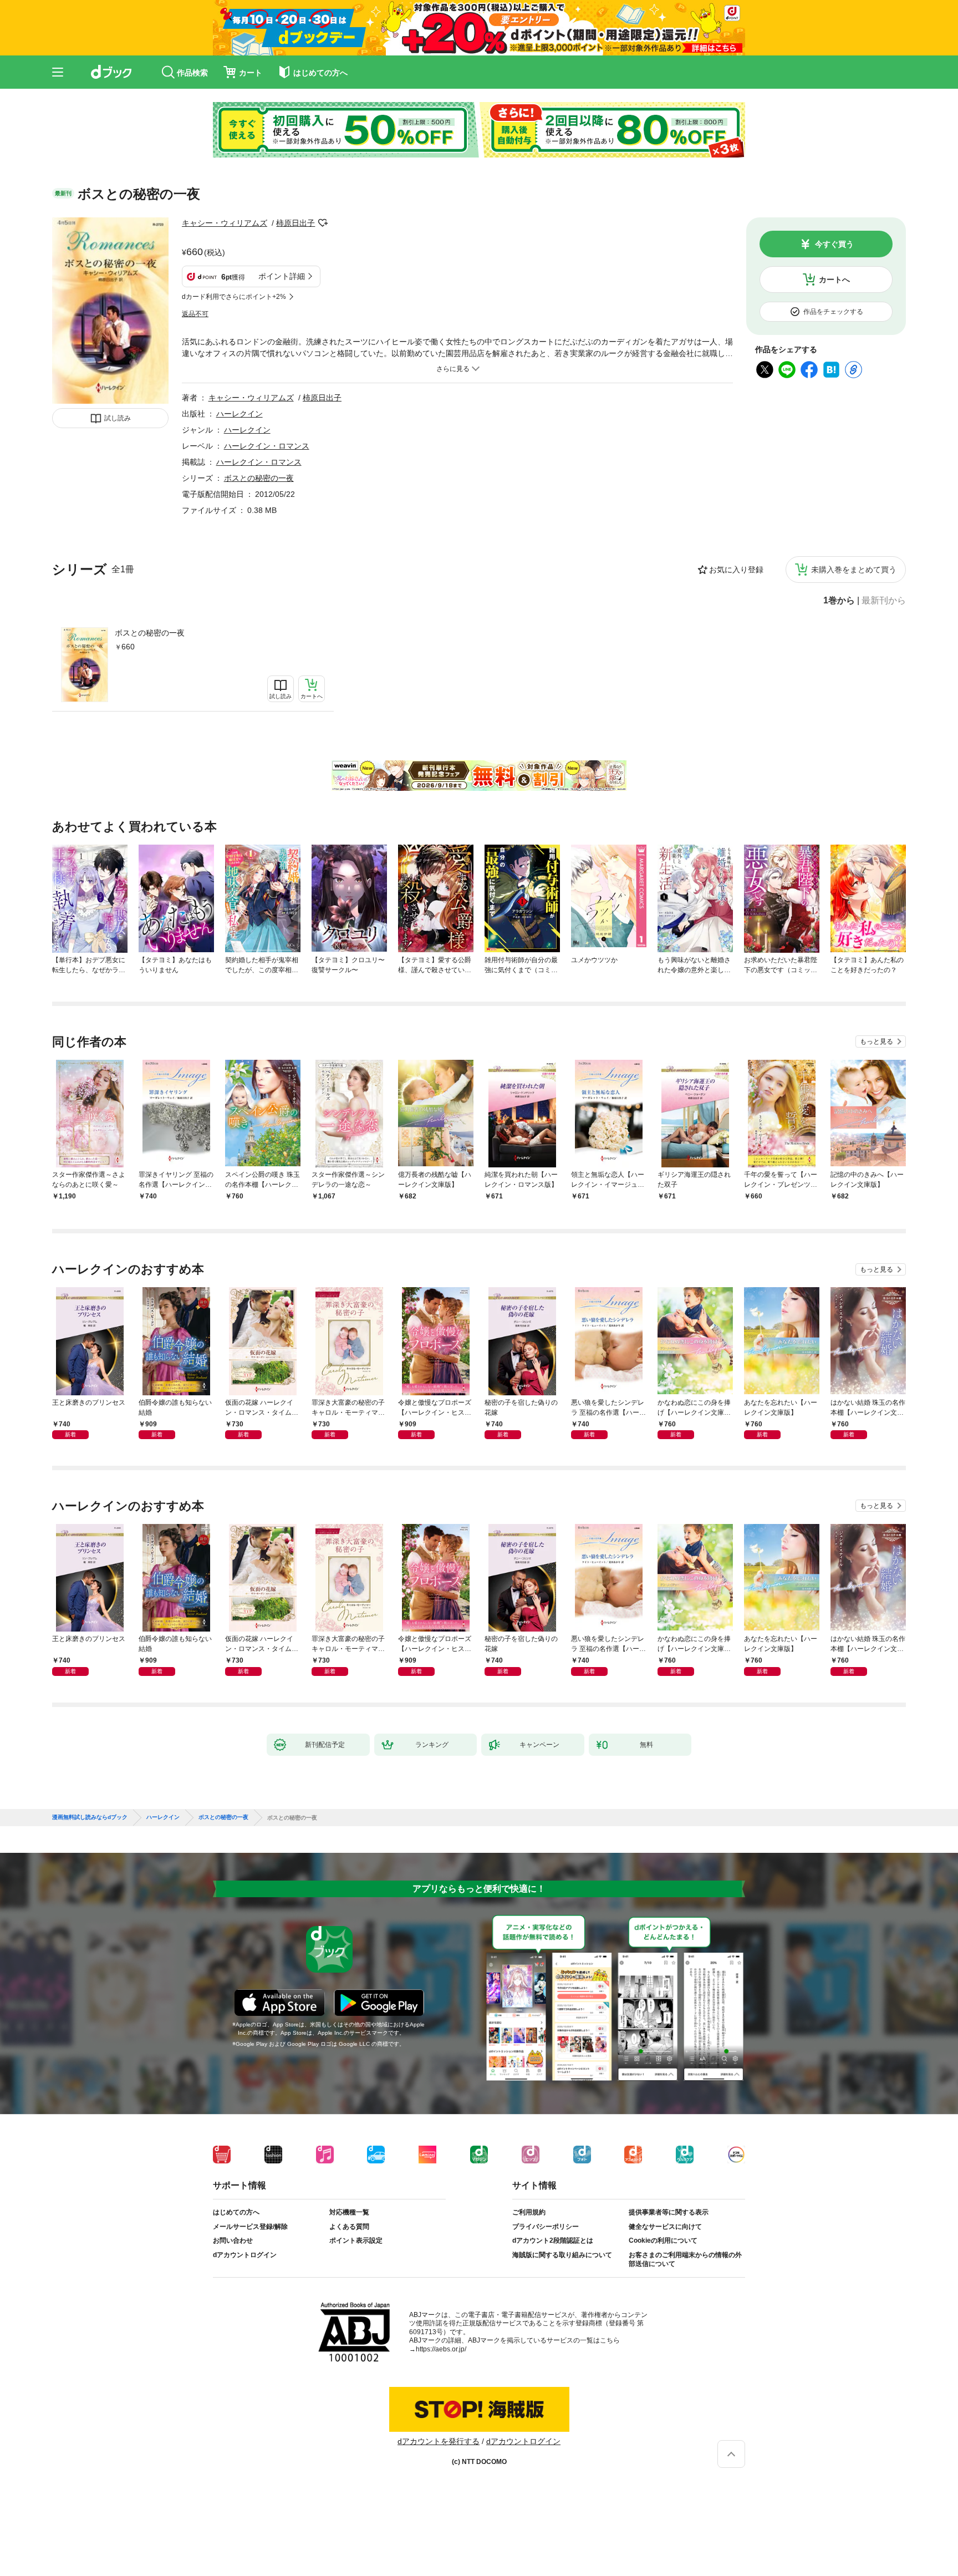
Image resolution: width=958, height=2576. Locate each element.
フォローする (323, 223)
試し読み (118, 418)
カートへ (834, 280)
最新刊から (884, 601)
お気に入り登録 (736, 570)
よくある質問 (349, 2227)
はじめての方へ (236, 2212)
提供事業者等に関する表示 (669, 2212)
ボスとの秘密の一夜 (150, 633)
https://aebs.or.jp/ (441, 2349)
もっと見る (877, 1041)
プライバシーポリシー (546, 2227)
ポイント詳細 (282, 276)
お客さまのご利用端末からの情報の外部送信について (685, 2259)
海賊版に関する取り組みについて (562, 2255)
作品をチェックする (833, 312)
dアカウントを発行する (439, 2441)
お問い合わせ (233, 2240)
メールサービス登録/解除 (250, 2227)
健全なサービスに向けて (665, 2227)
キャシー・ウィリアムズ (225, 223)
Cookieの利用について (663, 2240)
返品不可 (195, 314)
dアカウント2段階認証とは (553, 2240)
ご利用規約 (529, 2212)
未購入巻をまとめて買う (854, 570)
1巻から (839, 601)
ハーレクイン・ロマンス (267, 446)
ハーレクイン (239, 414)
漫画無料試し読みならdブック (90, 1817)
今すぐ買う (834, 244)
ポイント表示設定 (356, 2240)
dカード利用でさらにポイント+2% (234, 297)
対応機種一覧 (349, 2212)
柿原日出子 (295, 223)
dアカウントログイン (245, 2255)
